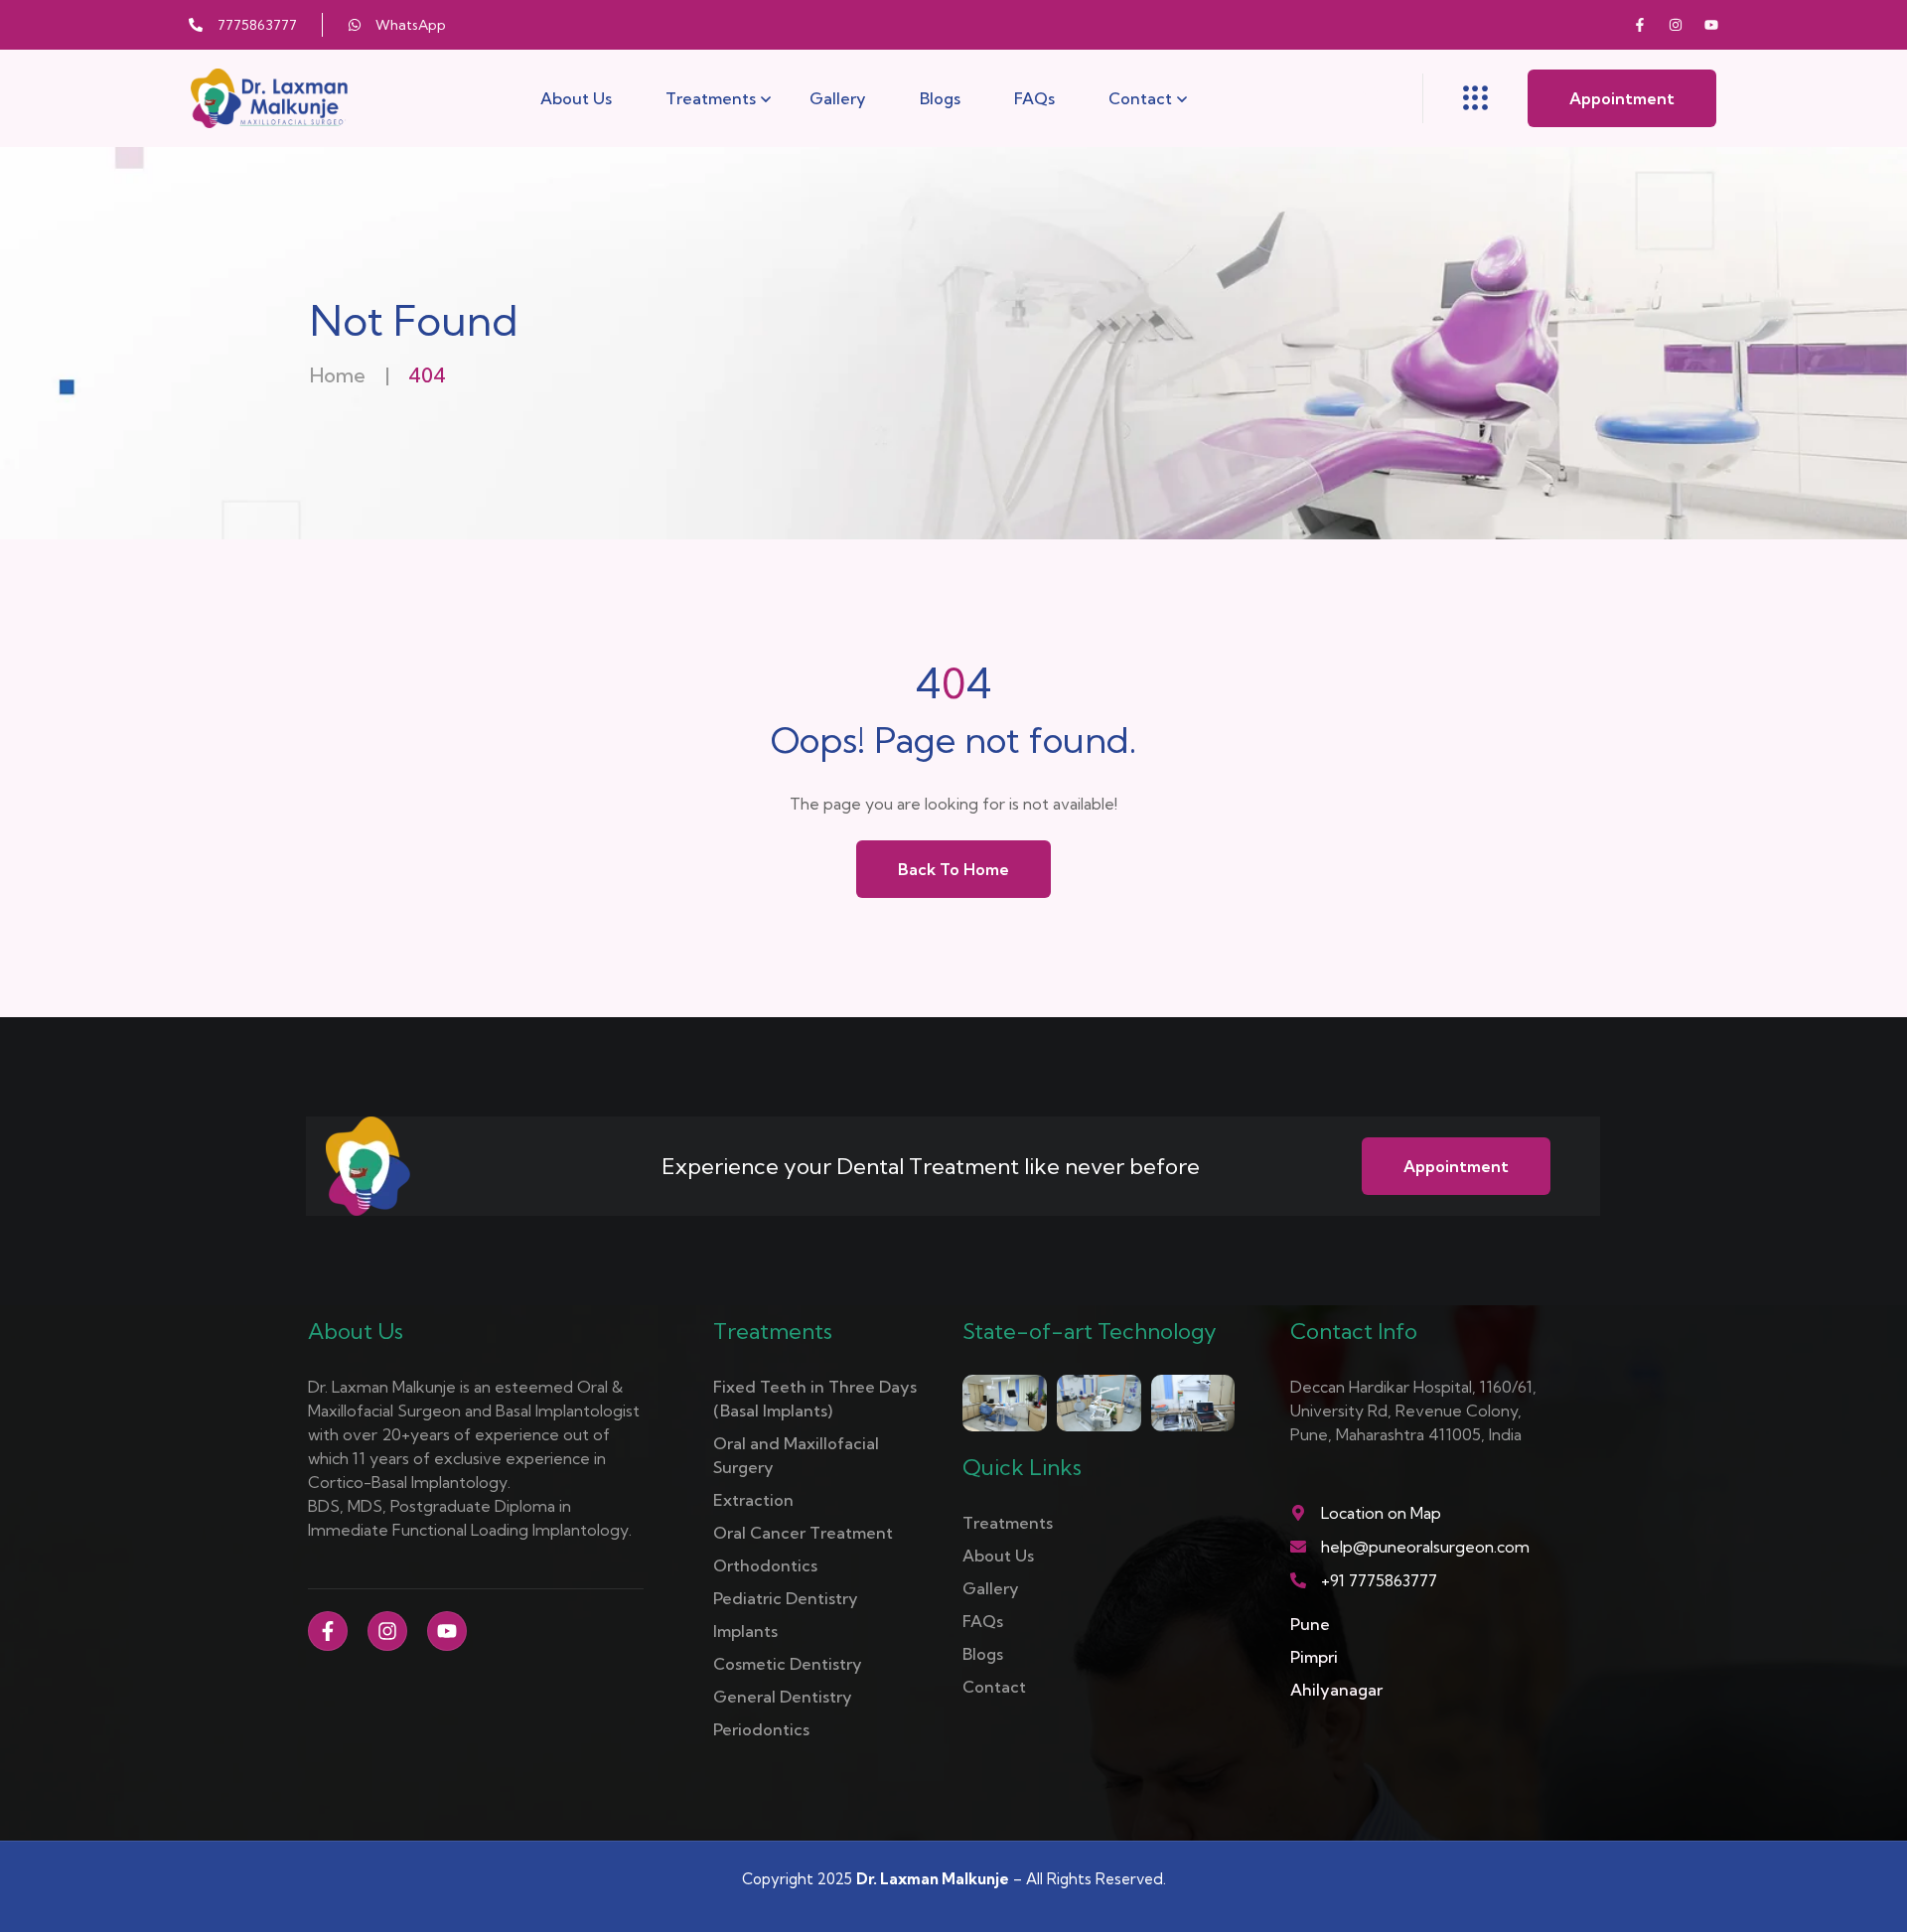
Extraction (753, 1500)
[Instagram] (1676, 25)
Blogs (940, 98)
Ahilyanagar (1336, 1690)
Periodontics (761, 1729)
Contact (1140, 98)
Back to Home (953, 869)
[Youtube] (1711, 25)
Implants (745, 1631)
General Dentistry (783, 1697)
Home (338, 375)
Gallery (838, 98)
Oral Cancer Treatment (803, 1533)
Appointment (1622, 98)
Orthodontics (765, 1565)
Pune (1310, 1624)
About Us (576, 98)
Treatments (711, 98)
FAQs (1034, 98)
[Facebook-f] (1640, 25)
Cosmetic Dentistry (788, 1664)
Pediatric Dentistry (786, 1598)
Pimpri (1314, 1657)
